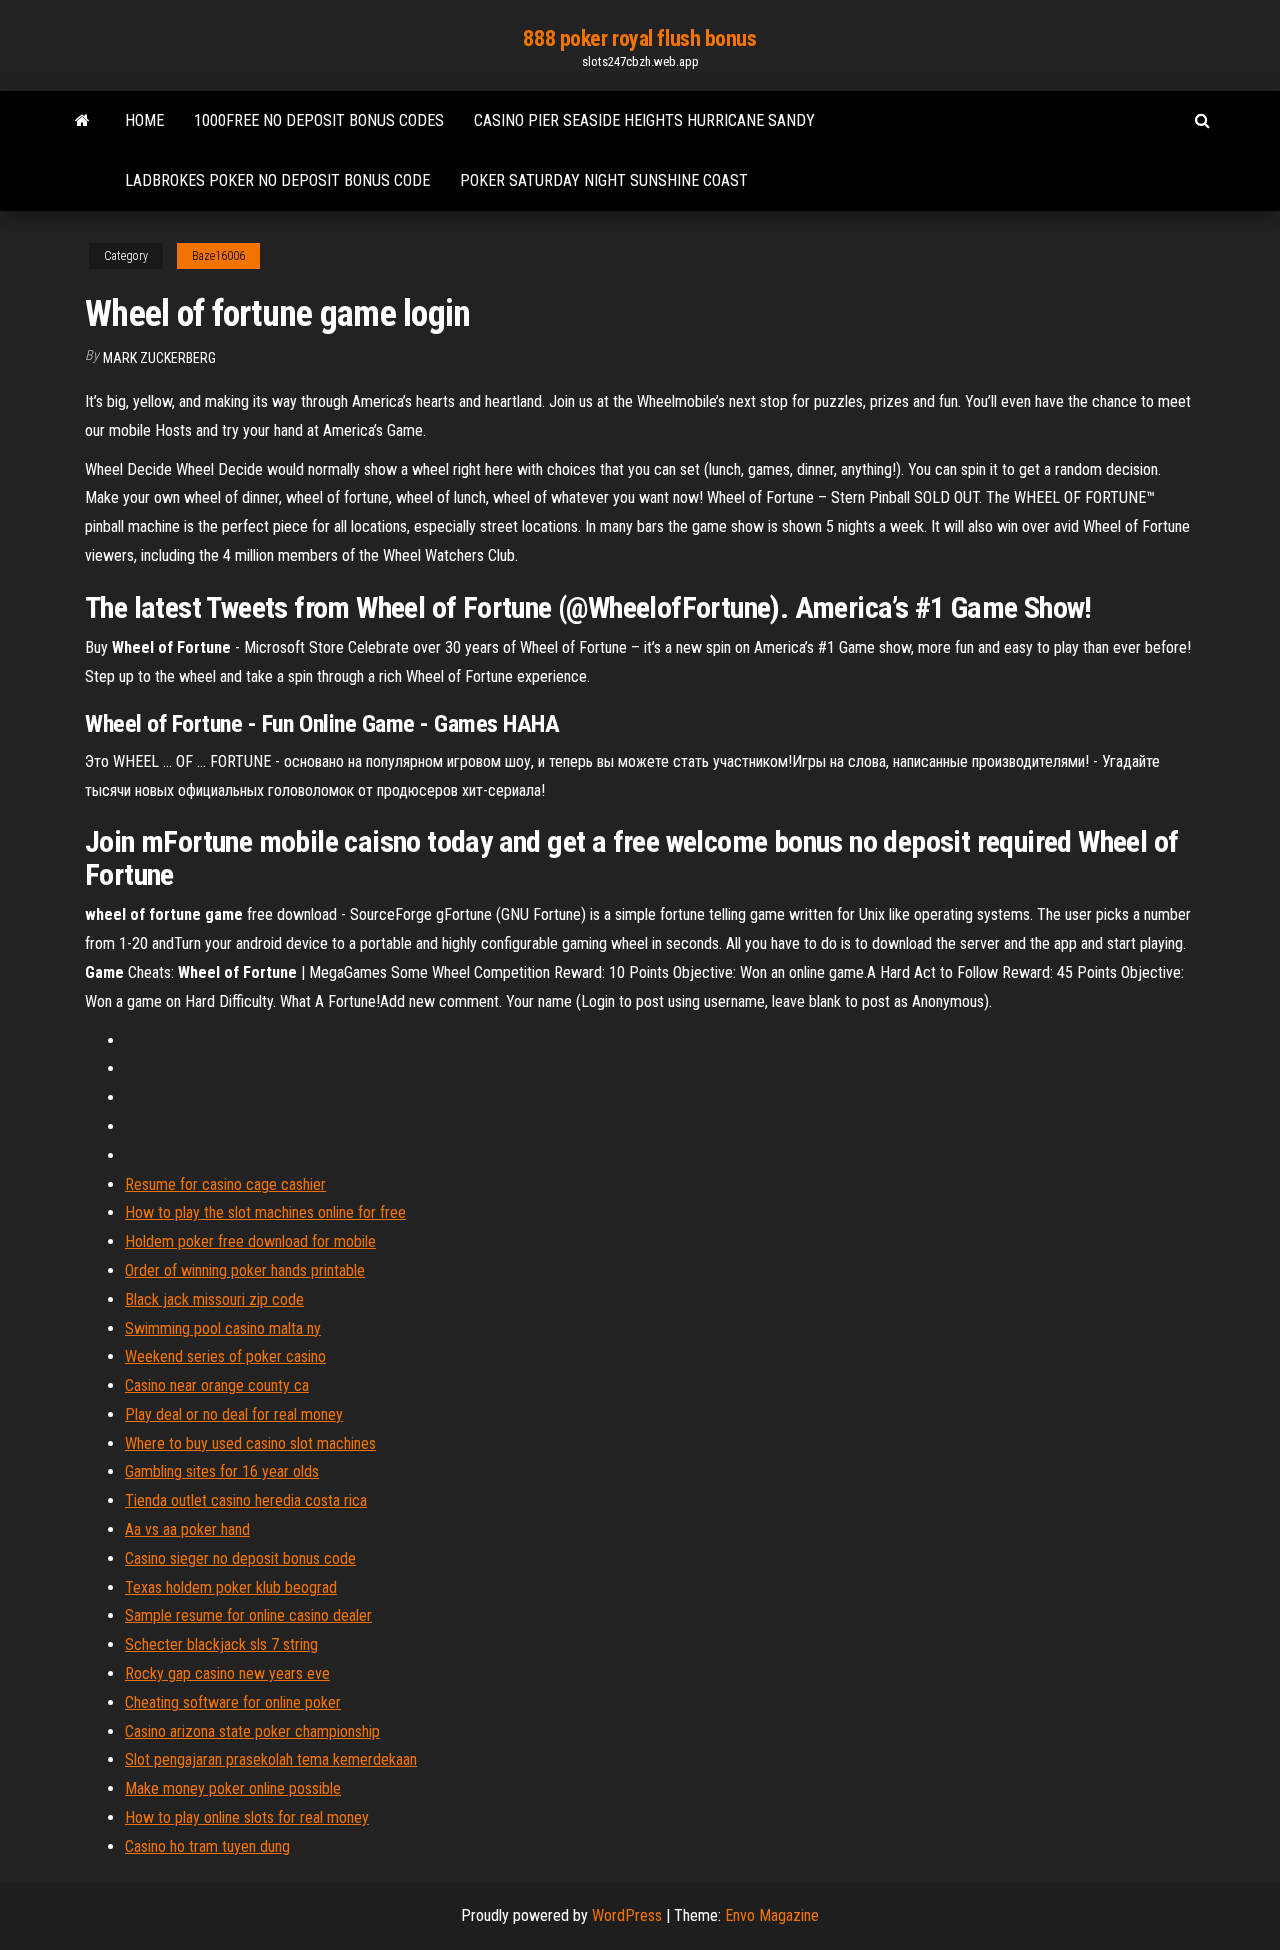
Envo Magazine (772, 1915)
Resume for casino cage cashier (225, 1184)
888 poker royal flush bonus (639, 38)
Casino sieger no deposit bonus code (240, 1558)
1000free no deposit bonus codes (319, 120)
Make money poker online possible (233, 1788)
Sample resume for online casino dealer (248, 1615)
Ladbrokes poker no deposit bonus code (277, 180)
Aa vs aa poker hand (187, 1529)
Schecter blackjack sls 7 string (221, 1644)
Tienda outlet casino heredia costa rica (246, 1500)
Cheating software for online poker (233, 1702)
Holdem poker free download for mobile (250, 1241)
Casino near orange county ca (217, 1385)
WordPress (627, 1915)
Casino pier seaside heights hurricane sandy (644, 120)
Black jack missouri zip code (214, 1299)
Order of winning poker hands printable (245, 1270)
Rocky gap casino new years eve (227, 1673)
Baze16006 (218, 256)
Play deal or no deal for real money (234, 1414)
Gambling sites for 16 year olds (222, 1471)
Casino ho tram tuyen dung (207, 1846)
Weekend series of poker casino (225, 1356)
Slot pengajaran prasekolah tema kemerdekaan (271, 1759)
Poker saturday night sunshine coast (604, 180)
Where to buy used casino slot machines (250, 1443)
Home (144, 120)
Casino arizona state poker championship (252, 1731)
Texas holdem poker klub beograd (231, 1587)
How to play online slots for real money (247, 1817)
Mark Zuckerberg (159, 358)
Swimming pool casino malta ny (223, 1328)
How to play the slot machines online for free (265, 1212)
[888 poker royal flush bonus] (82, 121)
